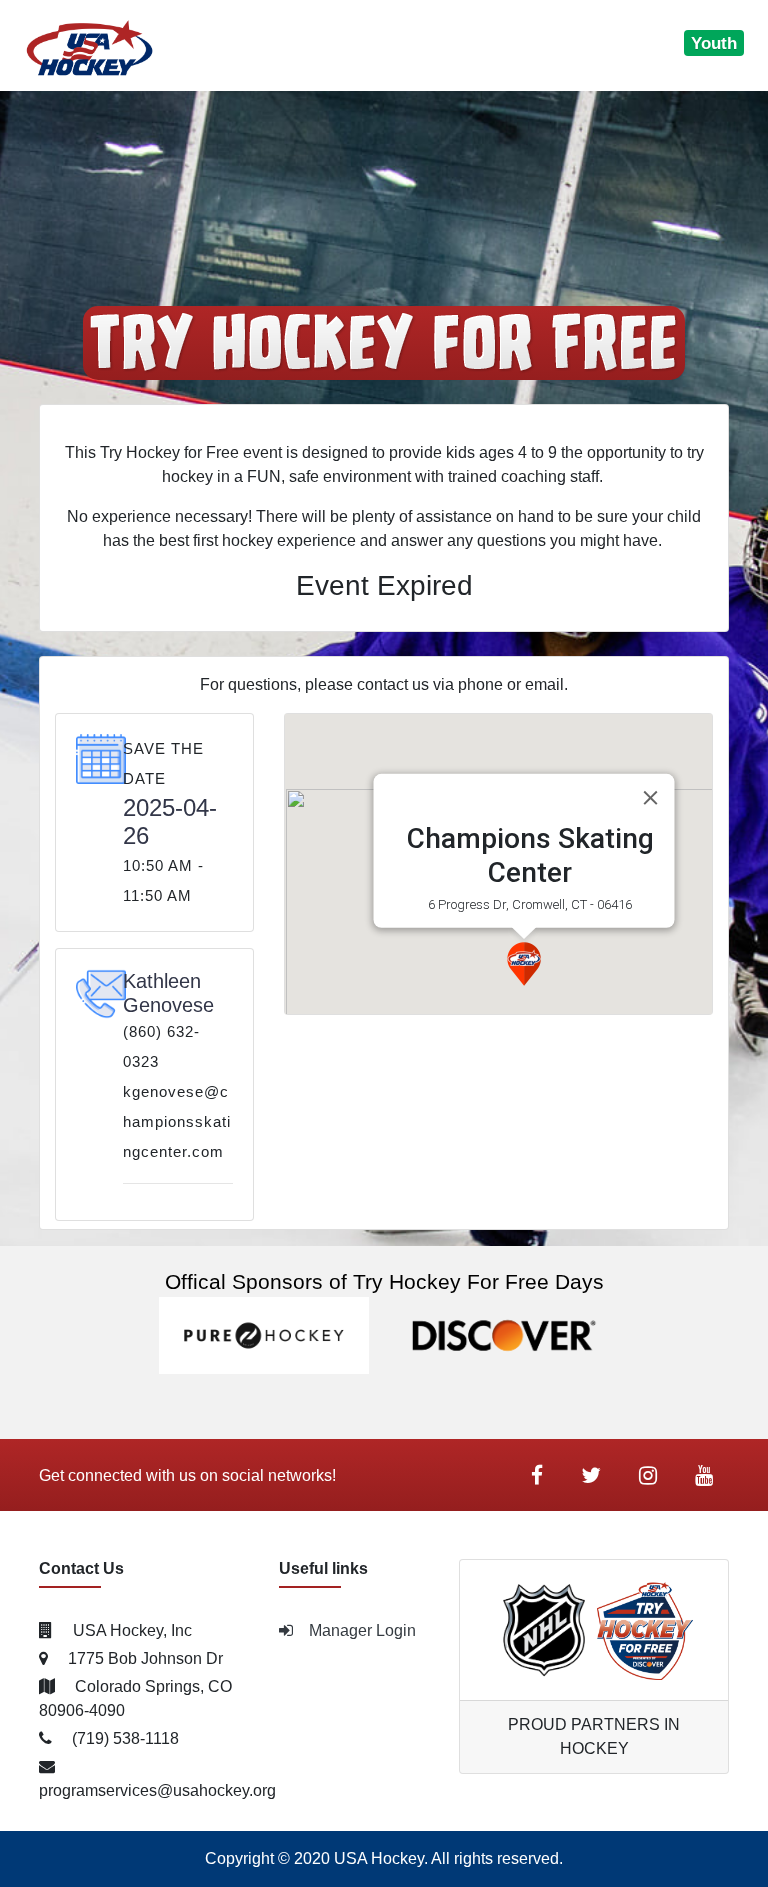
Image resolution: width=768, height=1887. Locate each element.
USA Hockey (379, 1858)
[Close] (650, 797)
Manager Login (362, 1630)
